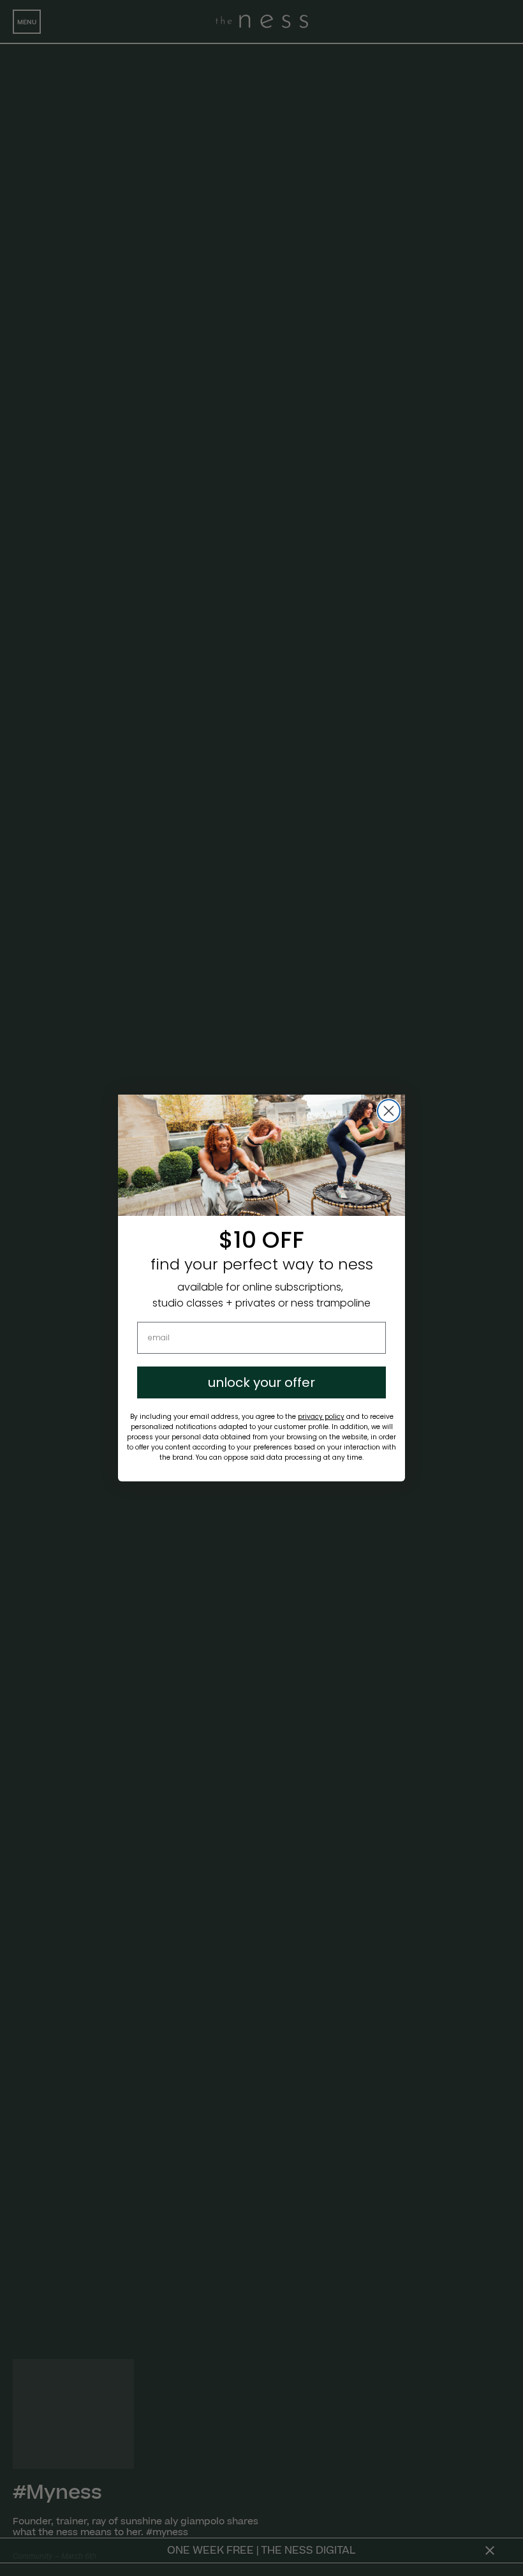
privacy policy (321, 1417)
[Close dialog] (389, 1111)
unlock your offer (261, 1382)
